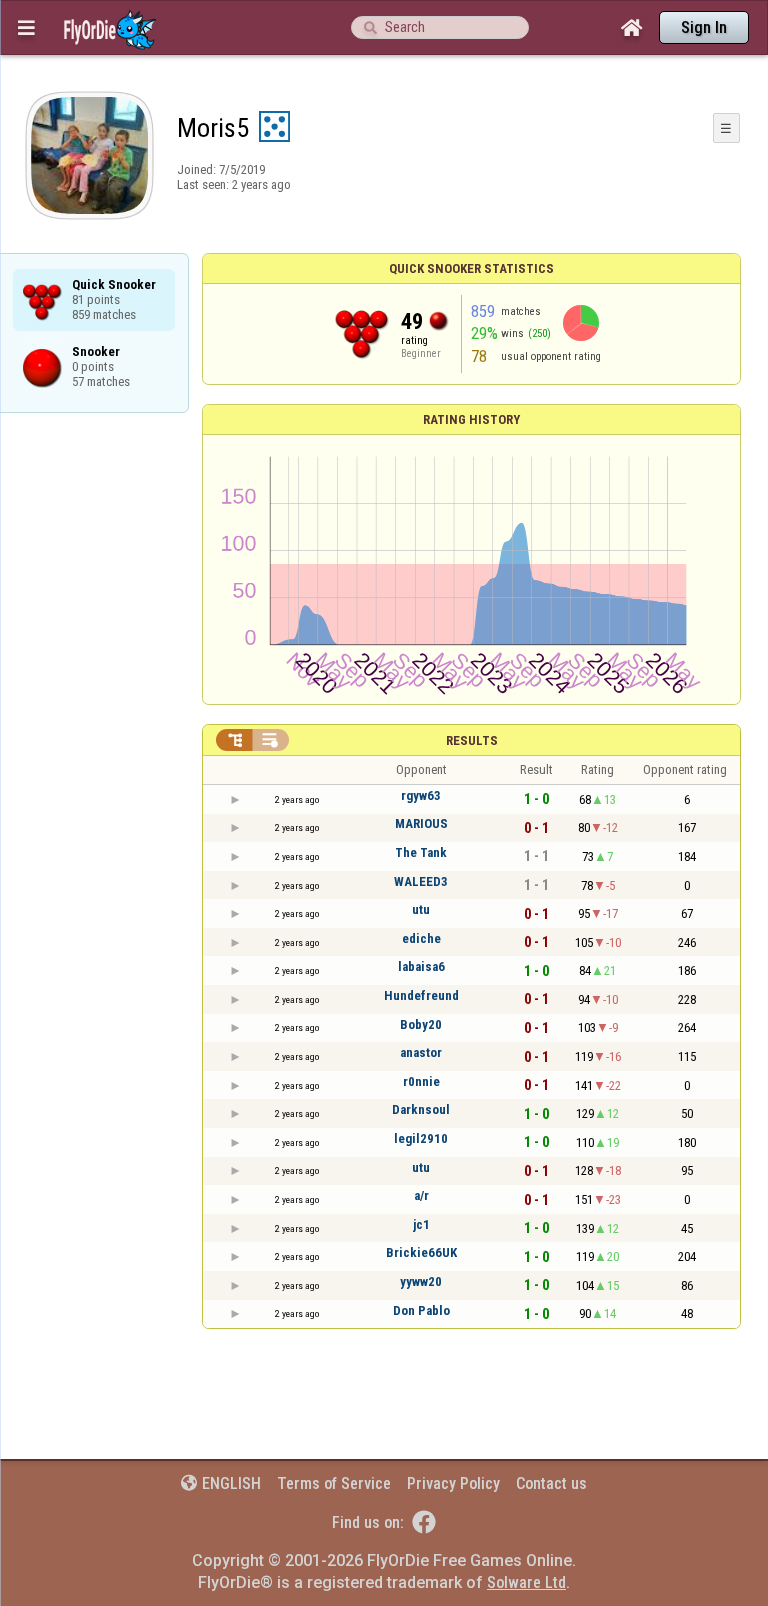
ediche (421, 938)
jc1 (421, 1224)
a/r (421, 1195)
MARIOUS (421, 823)
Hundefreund (421, 995)
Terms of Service (334, 1483)
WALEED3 (421, 881)
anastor (421, 1052)
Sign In (704, 27)
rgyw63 (421, 795)
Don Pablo (421, 1310)
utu (421, 909)
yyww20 (421, 1281)
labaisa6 (421, 966)
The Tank (421, 852)
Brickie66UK (421, 1252)
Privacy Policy (453, 1483)
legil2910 (421, 1138)
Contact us (551, 1483)
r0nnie (421, 1081)
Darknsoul (421, 1109)
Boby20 (421, 1024)
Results (472, 740)
